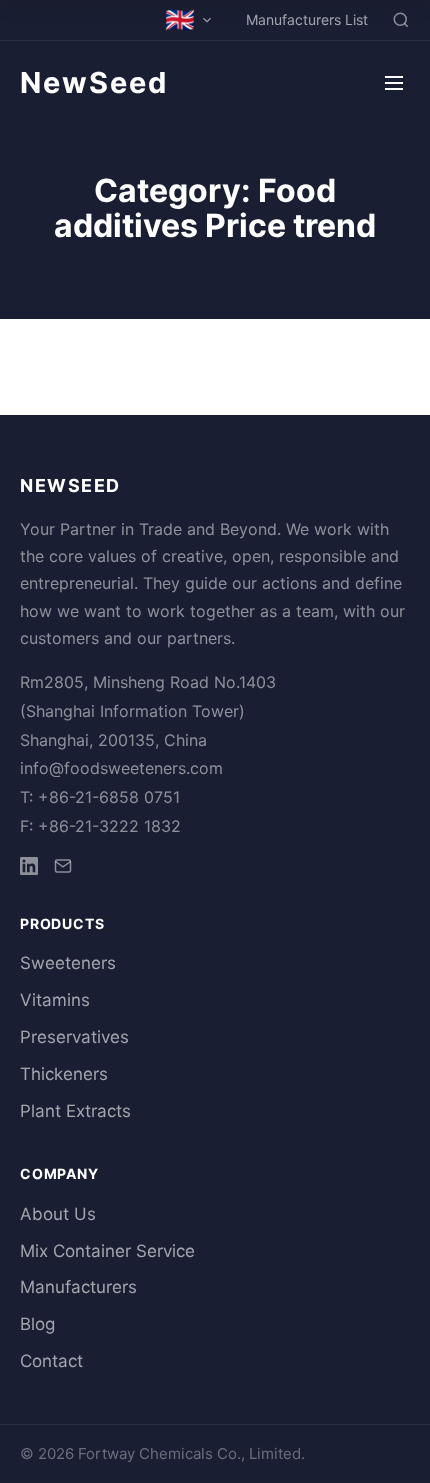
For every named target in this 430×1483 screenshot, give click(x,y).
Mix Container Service (107, 1251)
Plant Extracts (75, 1111)
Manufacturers (78, 1287)
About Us (58, 1214)
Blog (37, 1324)
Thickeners (64, 1074)
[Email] (63, 869)
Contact (51, 1361)
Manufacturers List (307, 19)
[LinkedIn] (29, 869)
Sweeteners (68, 963)
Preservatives (74, 1037)
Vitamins (55, 1000)
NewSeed (94, 82)
